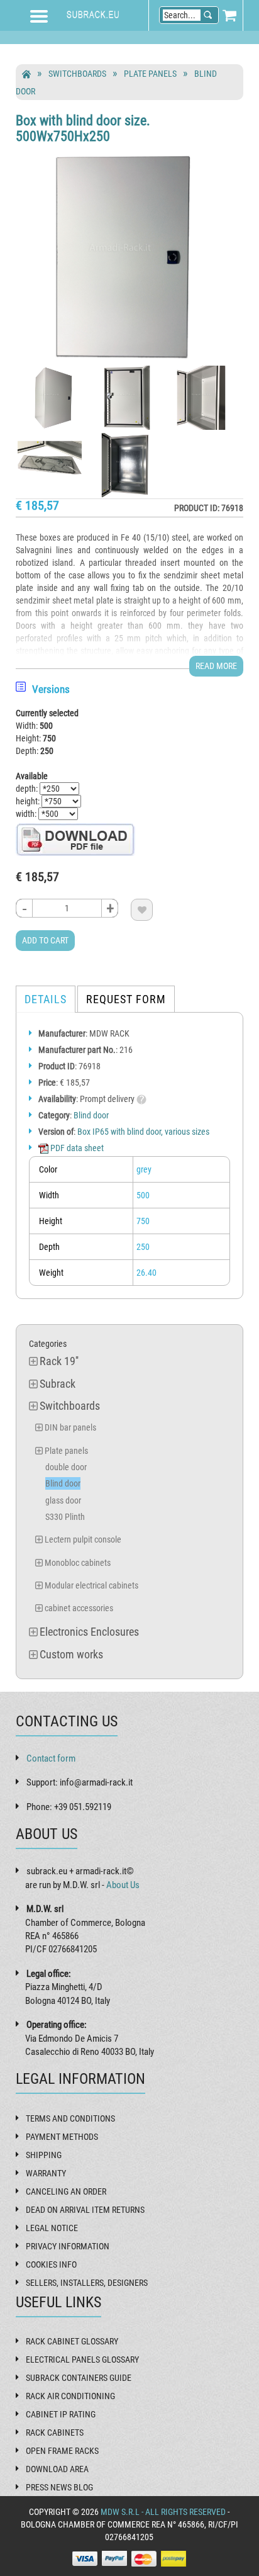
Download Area (57, 2469)
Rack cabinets (55, 2433)
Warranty (46, 2173)
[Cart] (229, 15)
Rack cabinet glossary (72, 2341)
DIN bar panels (70, 1427)
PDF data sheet (76, 1148)
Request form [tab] (126, 999)
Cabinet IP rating (61, 2414)
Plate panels (150, 74)
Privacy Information (68, 2246)
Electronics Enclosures (89, 1632)
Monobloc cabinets (78, 1563)
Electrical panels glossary (82, 2359)
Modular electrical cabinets (91, 1585)
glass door (63, 1500)
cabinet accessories (79, 1608)
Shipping (44, 2155)
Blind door (91, 1115)
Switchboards (77, 74)
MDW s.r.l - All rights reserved (163, 2512)
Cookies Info (51, 2264)
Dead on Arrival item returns (85, 2210)
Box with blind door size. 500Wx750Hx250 (83, 128)
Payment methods (62, 2137)
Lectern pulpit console (83, 1539)
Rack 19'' (59, 1361)
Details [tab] (46, 999)
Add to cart (45, 940)
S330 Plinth (65, 1517)
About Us (123, 1885)
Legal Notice (52, 2228)
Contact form (51, 1758)
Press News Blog (59, 2487)
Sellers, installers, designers (87, 2283)
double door (66, 1467)
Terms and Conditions (70, 2118)
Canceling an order (66, 2191)
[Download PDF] (75, 839)
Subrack (58, 1384)
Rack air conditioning (70, 2396)
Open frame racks (62, 2451)
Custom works (71, 1654)
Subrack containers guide (79, 2378)
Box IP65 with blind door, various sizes (143, 1132)
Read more (216, 666)
